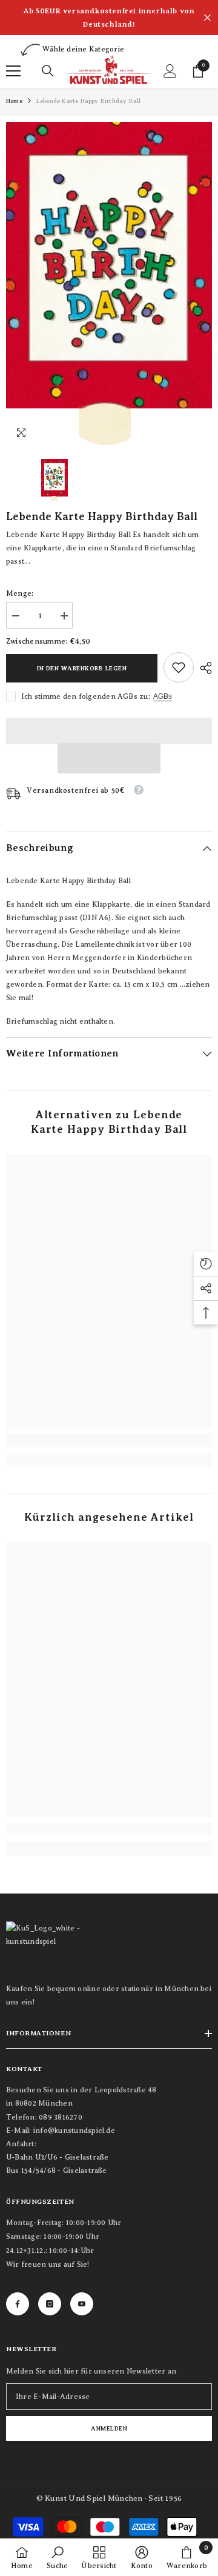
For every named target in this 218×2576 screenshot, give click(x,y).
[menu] (13, 71)
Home (14, 101)
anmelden (109, 2428)
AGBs (163, 696)
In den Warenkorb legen (82, 668)
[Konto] (170, 71)
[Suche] (48, 71)
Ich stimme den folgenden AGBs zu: (86, 696)
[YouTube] (82, 2304)
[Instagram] (50, 2304)
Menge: (20, 593)
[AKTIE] (203, 668)
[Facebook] (18, 2304)
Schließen (207, 18)
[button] (109, 758)
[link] (179, 667)
